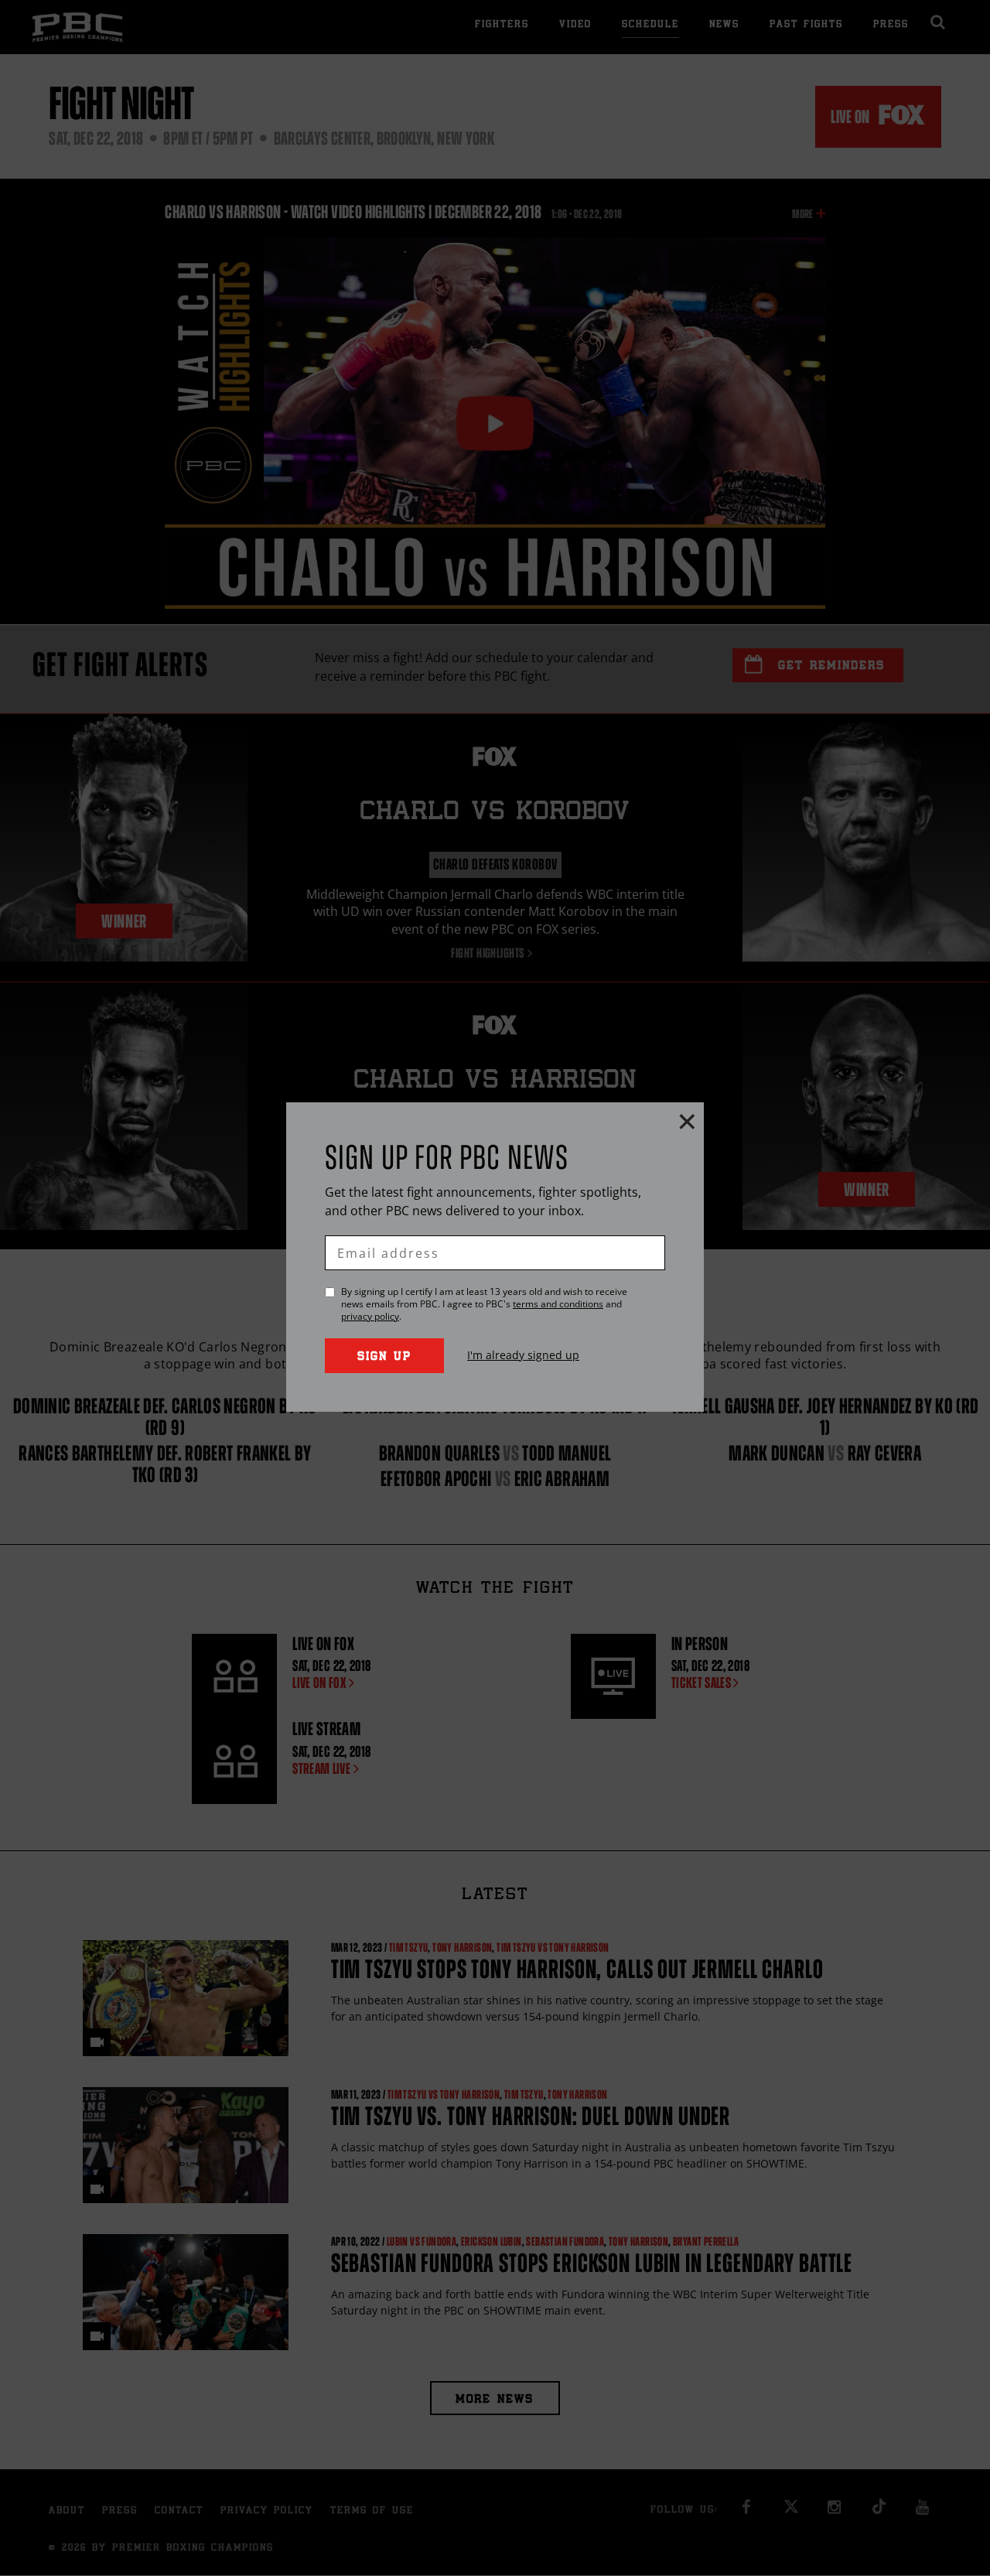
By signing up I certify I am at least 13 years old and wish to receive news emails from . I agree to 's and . (484, 1304)
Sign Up (384, 1357)
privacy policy (370, 1316)
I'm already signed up (523, 1355)
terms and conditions (558, 1304)
